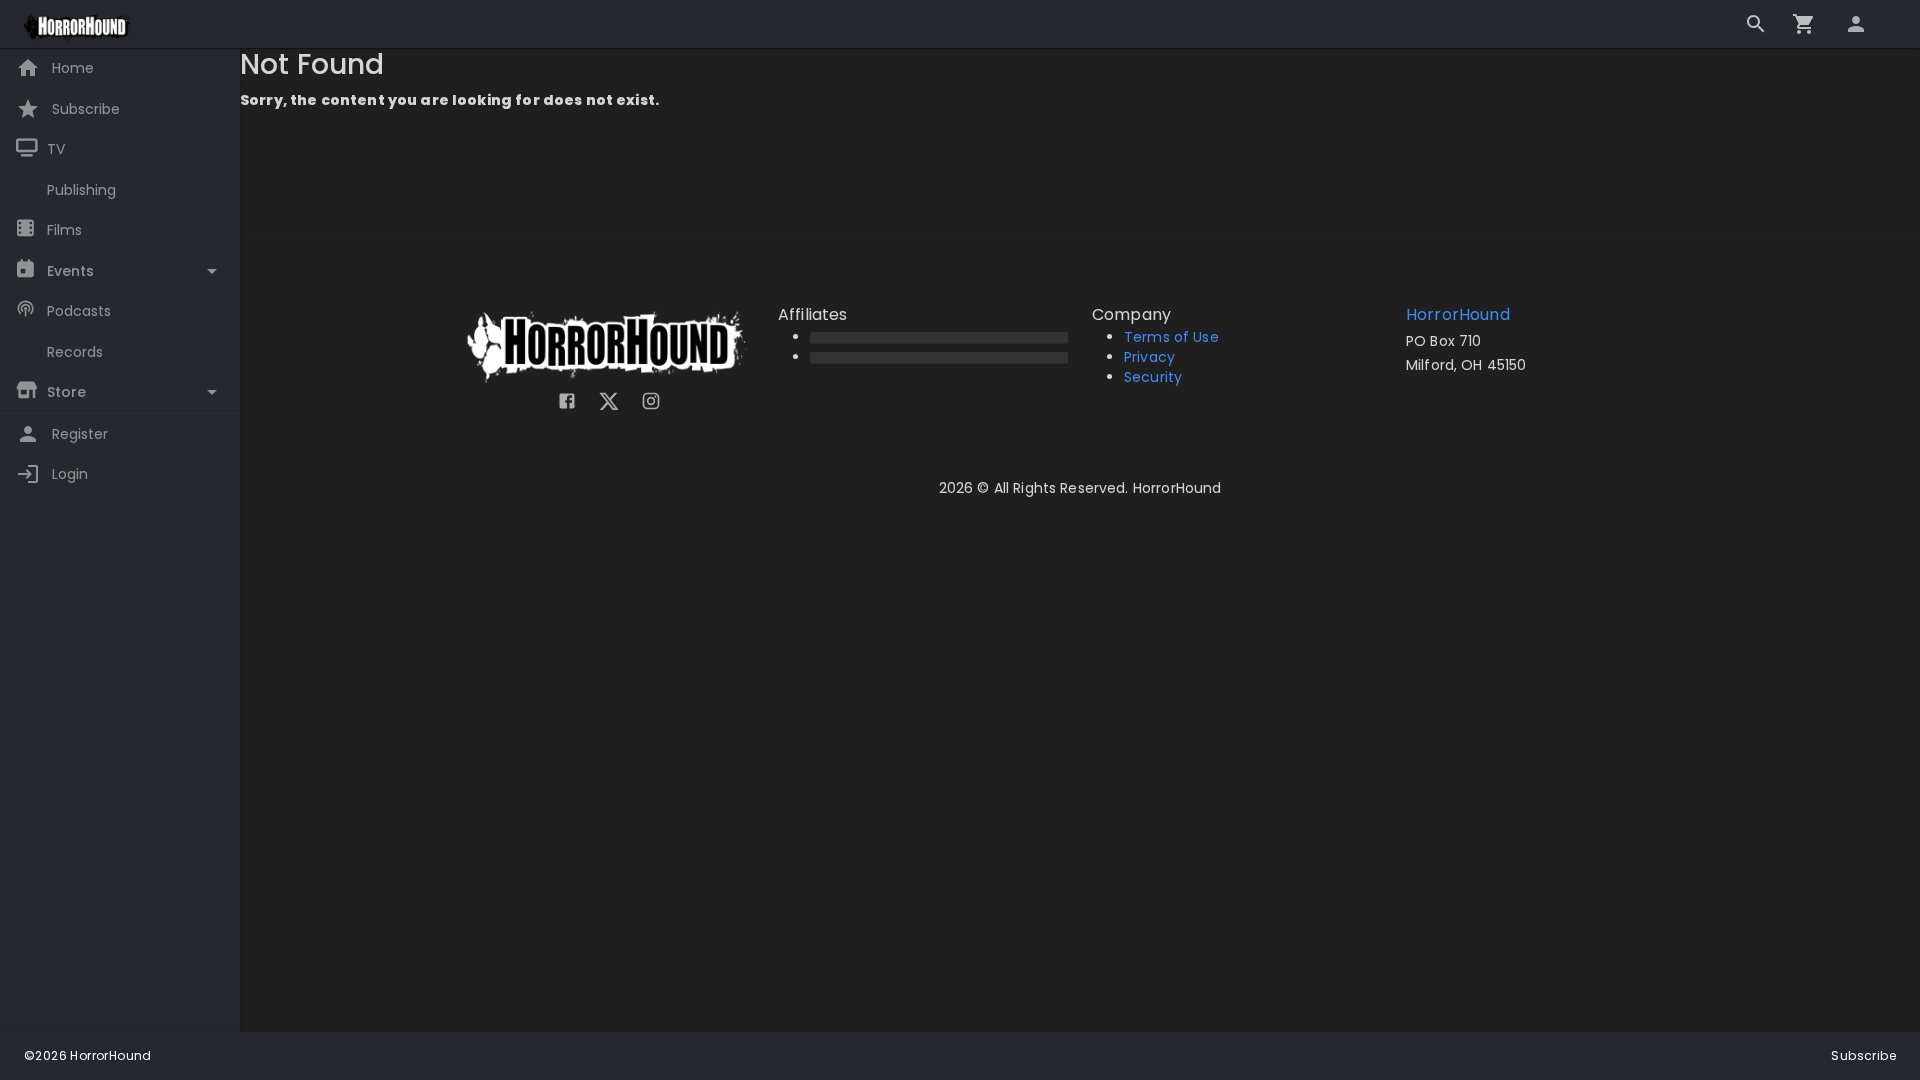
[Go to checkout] (1804, 24)
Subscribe (1863, 1055)
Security (1153, 377)
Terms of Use (1171, 337)
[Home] (79, 28)
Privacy (1149, 357)
